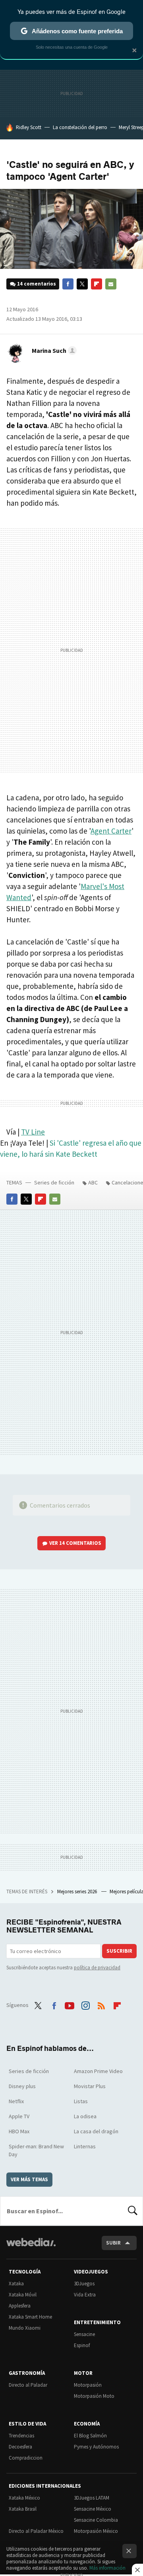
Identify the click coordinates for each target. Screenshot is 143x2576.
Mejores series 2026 (78, 1892)
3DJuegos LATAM (92, 2498)
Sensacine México (93, 2509)
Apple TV (19, 2116)
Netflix (16, 2101)
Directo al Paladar (28, 2385)
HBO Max (19, 2131)
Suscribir (119, 1951)
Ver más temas (29, 2179)
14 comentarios (37, 284)
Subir (113, 2243)
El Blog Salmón (90, 2436)
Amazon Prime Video (98, 2071)
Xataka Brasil (23, 2509)
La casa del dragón (96, 2131)
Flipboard (97, 284)
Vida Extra (85, 2295)
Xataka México (24, 2498)
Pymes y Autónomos (96, 2447)
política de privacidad (97, 1968)
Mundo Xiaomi (25, 2328)
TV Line (33, 1132)
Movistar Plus (90, 2086)
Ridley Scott (29, 127)
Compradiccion (26, 2458)
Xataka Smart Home (30, 2317)
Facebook (68, 284)
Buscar (133, 2211)
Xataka (16, 2284)
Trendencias (21, 2436)
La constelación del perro (80, 127)
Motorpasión (88, 2385)
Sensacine (84, 2334)
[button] (53, 350)
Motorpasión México (96, 2531)
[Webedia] (31, 2248)
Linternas (85, 2146)
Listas (81, 2101)
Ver (75, 1543)
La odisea (85, 2116)
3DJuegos (84, 2284)
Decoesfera (20, 2447)
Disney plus (22, 2086)
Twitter (82, 284)
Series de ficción (54, 1182)
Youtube (70, 2004)
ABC (93, 1182)
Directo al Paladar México (36, 2531)
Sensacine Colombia (96, 2520)
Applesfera (20, 2306)
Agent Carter (111, 831)
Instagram (85, 2004)
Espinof (82, 2345)
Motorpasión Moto (94, 2396)
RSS (101, 2004)
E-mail (111, 284)
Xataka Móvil (23, 2295)
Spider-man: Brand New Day (36, 2150)
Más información (107, 2568)
